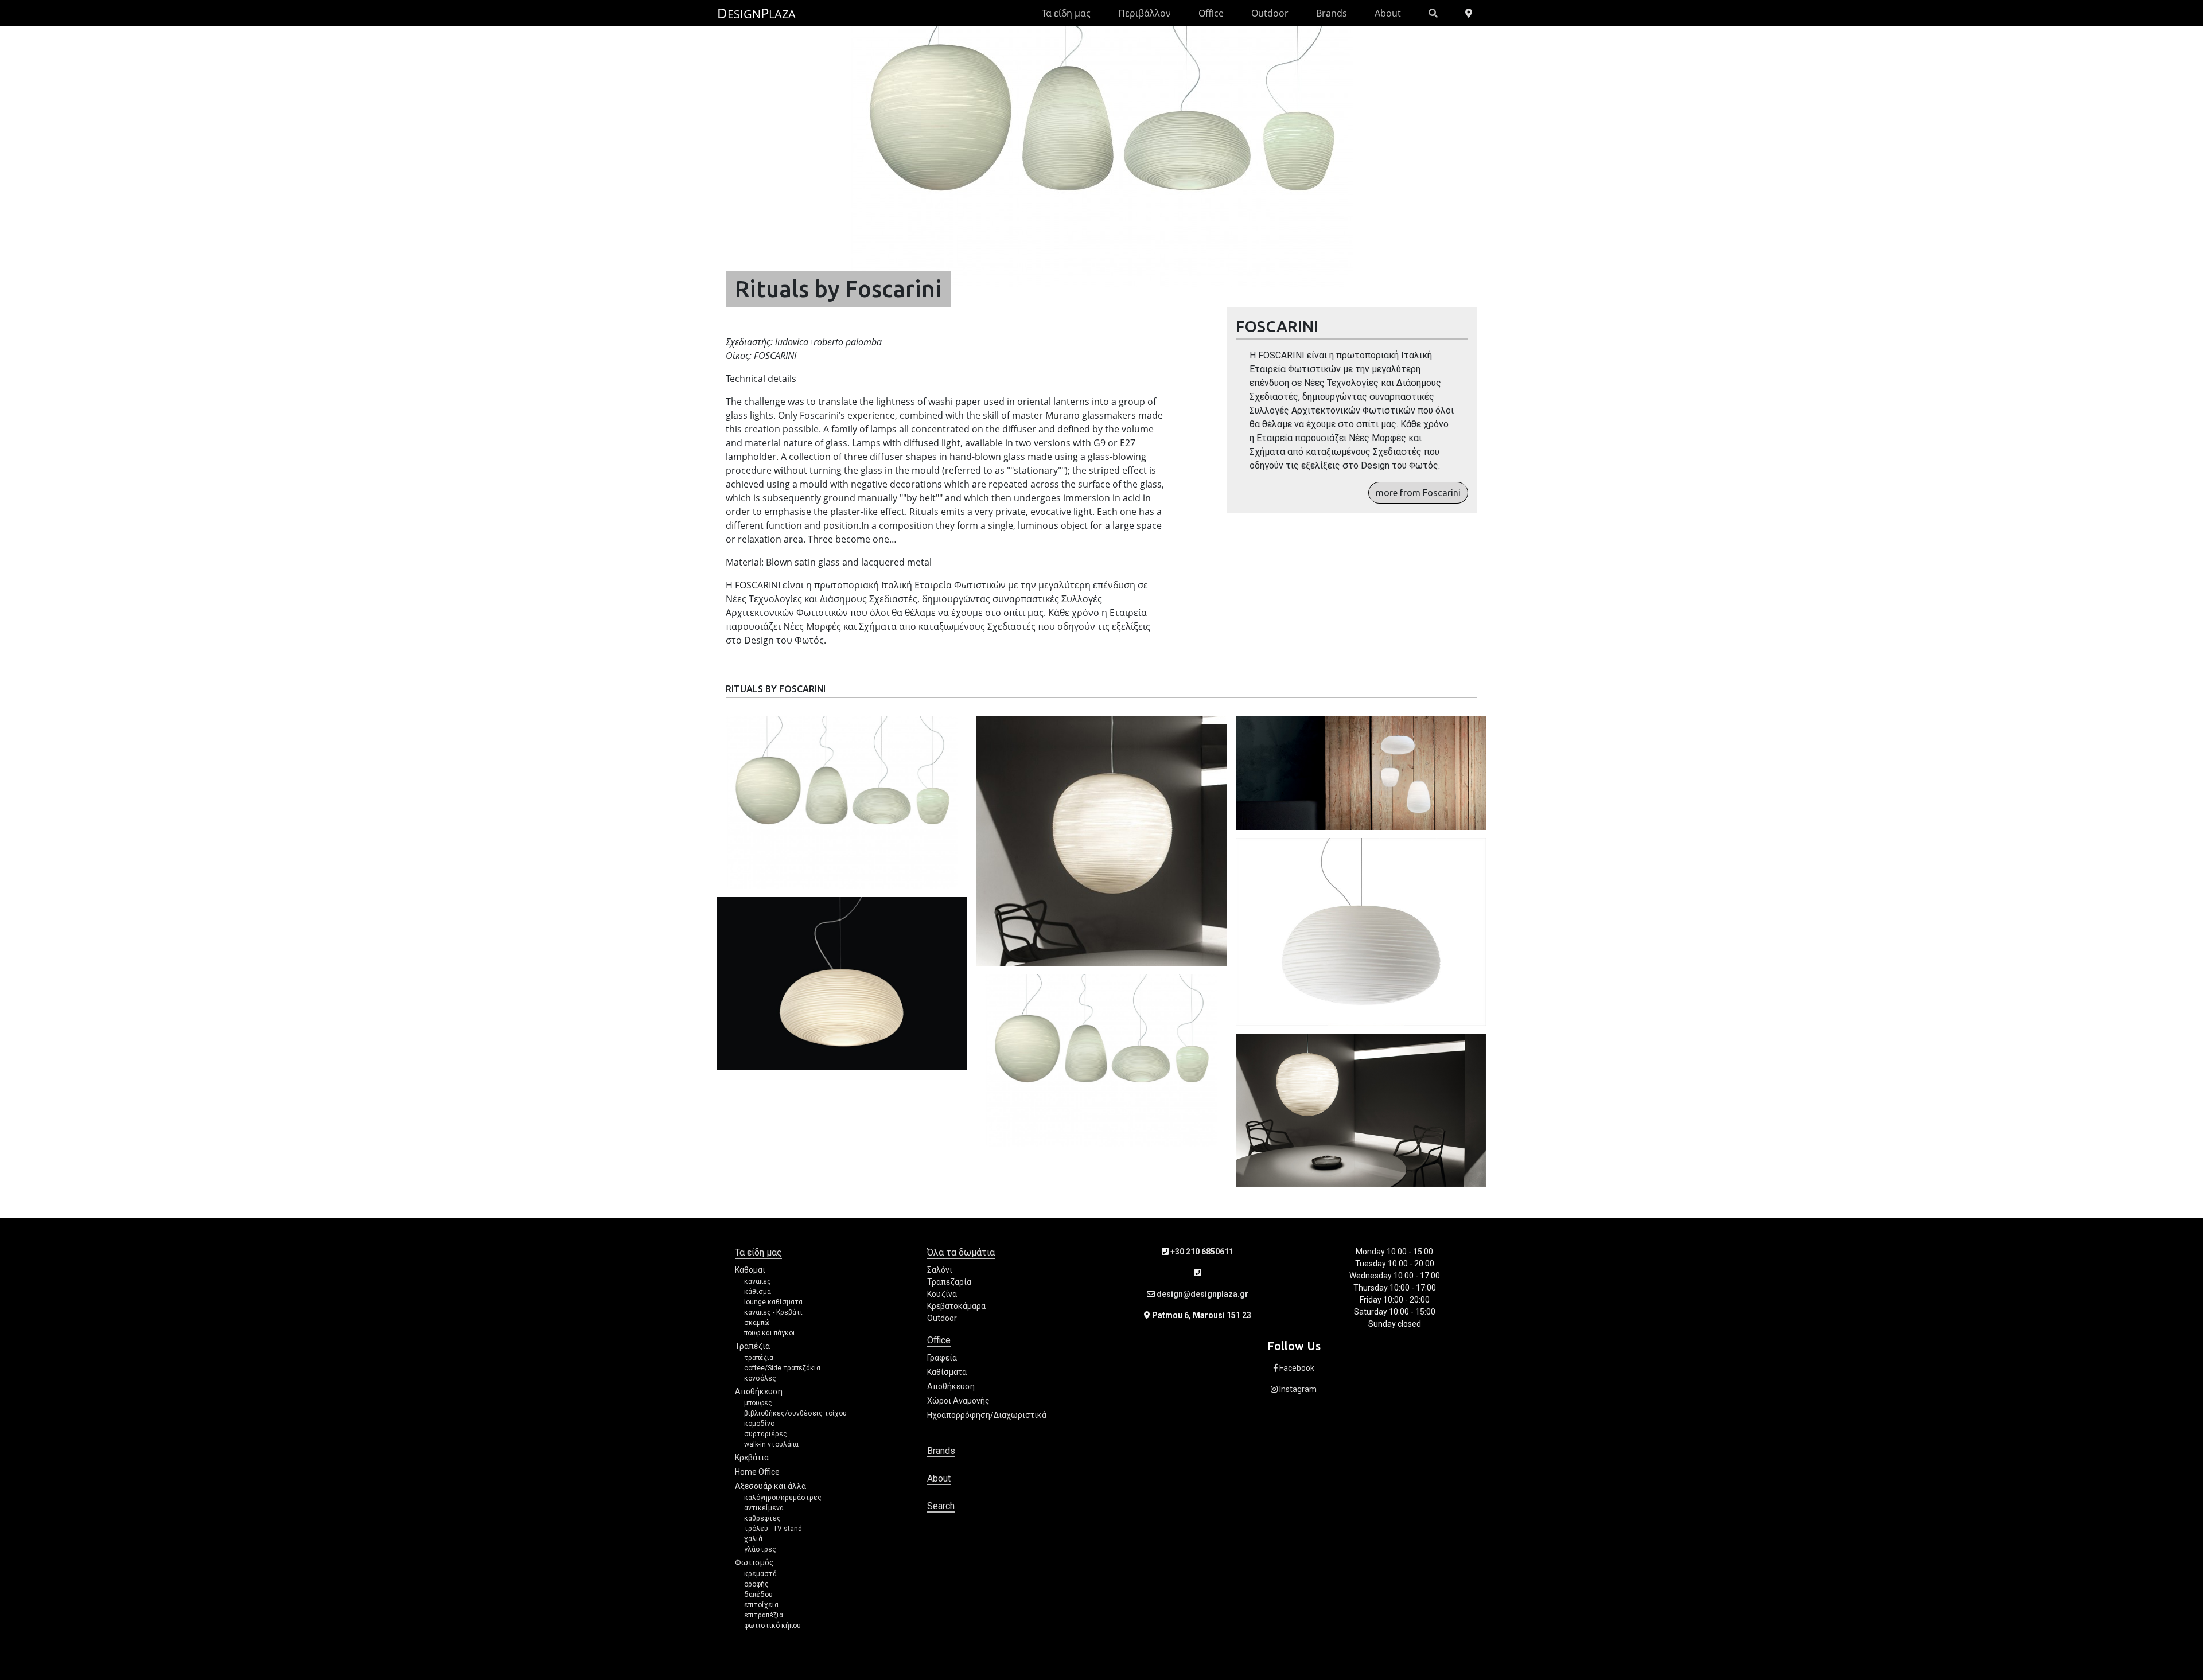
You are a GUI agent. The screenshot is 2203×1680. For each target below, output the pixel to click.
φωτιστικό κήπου (772, 1626)
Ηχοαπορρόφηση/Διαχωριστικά (987, 1415)
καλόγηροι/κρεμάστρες (783, 1498)
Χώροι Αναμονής (958, 1401)
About (1388, 13)
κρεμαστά (760, 1574)
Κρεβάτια (752, 1457)
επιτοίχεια (761, 1605)
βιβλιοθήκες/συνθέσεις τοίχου (795, 1413)
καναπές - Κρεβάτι (773, 1312)
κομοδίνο (759, 1424)
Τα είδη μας (1066, 13)
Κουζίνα (942, 1294)
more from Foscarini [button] (1418, 493)
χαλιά (753, 1539)
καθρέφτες (762, 1518)
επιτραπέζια (764, 1615)
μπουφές (758, 1403)
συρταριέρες (766, 1434)
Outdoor (1270, 13)
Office (1211, 13)
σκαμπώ (757, 1323)
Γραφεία (942, 1358)
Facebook (1296, 1368)
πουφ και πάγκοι (770, 1333)
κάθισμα (758, 1292)
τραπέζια (759, 1358)
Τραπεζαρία (949, 1282)
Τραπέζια (752, 1346)
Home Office (757, 1472)
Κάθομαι (750, 1270)
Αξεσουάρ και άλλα (770, 1486)
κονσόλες (760, 1378)
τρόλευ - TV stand (773, 1529)
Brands (1332, 13)
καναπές (758, 1281)
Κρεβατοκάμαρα (956, 1306)
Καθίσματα (947, 1372)
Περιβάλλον (1145, 13)
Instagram (1297, 1389)
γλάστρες (760, 1549)
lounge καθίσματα (773, 1302)
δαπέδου (758, 1595)
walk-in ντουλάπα (771, 1444)
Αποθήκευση (759, 1391)
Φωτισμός (754, 1562)
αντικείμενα (764, 1508)
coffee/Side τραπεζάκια (782, 1368)
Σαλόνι (940, 1270)
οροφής (756, 1584)
